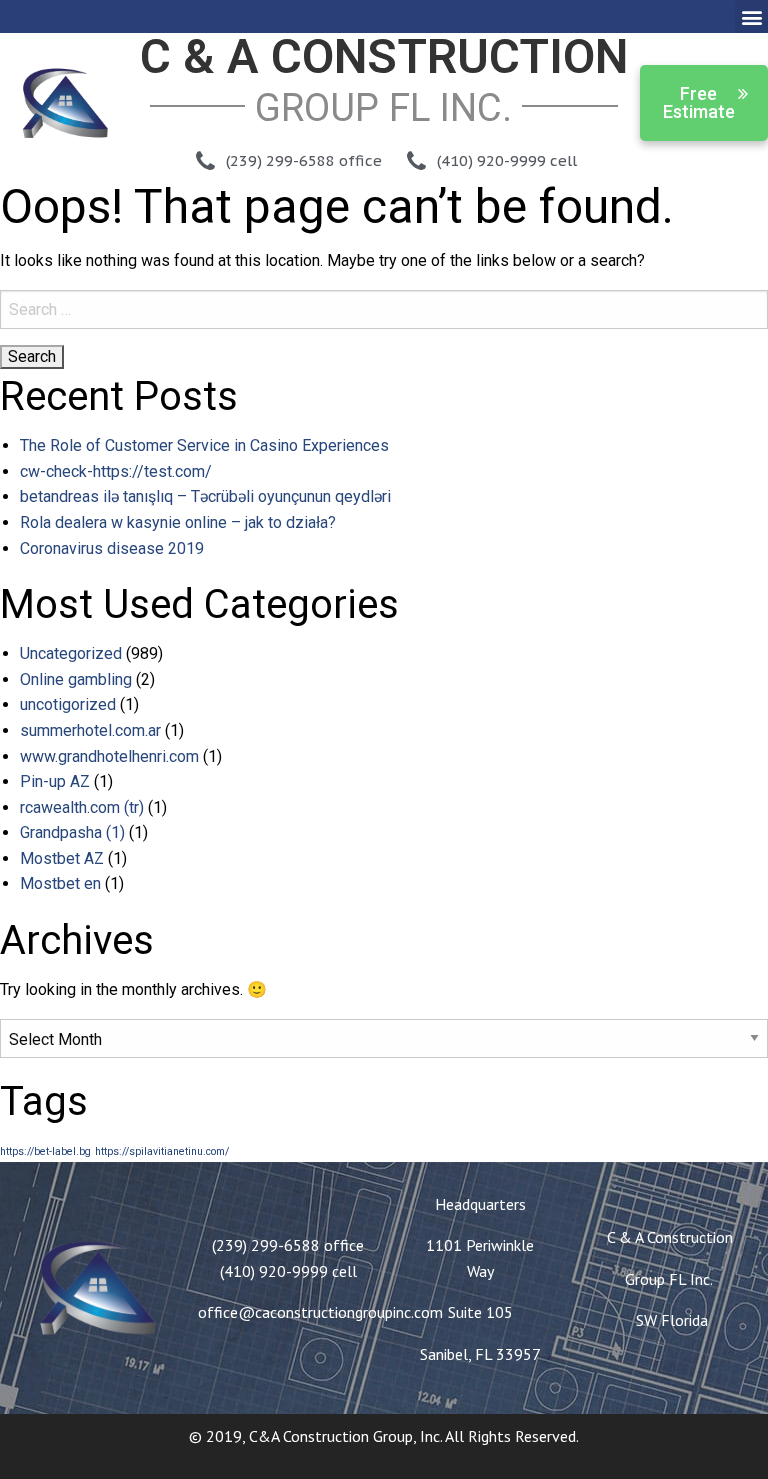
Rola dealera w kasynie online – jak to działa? (178, 522)
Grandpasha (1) (72, 832)
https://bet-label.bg (45, 1151)
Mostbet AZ (62, 858)
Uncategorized (71, 653)
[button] (751, 16)
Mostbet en (60, 883)
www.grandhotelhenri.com (109, 756)
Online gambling (76, 679)
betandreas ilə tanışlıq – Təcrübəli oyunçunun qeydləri (205, 496)
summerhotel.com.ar (90, 730)
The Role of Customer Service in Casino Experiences (204, 445)
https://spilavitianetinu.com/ (162, 1151)
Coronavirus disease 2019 (112, 548)
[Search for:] (384, 309)
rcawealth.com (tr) (82, 807)
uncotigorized (68, 704)
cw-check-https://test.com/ (116, 471)
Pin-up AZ (55, 781)
